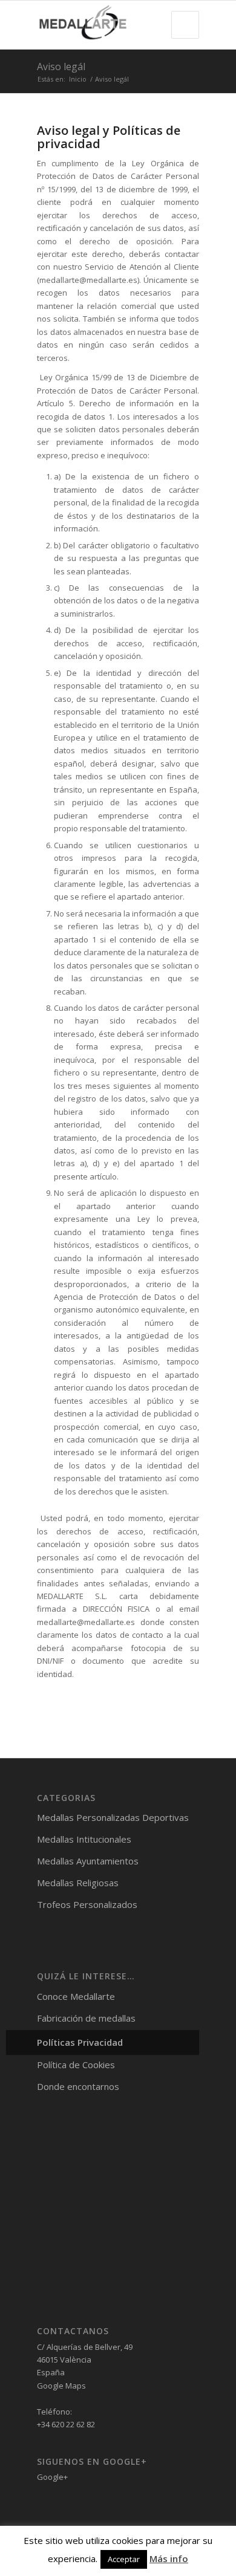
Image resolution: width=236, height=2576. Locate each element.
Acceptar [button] (124, 2559)
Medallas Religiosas (78, 1883)
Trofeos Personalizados (87, 1904)
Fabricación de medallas (86, 2018)
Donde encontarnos (78, 2086)
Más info (169, 2558)
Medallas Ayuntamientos (88, 1861)
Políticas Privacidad (80, 2042)
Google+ (52, 2477)
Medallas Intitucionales (84, 1839)
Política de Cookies (76, 2065)
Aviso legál (61, 67)
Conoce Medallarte (76, 1996)
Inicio (78, 79)
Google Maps (61, 2386)
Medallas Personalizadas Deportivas (113, 1817)
